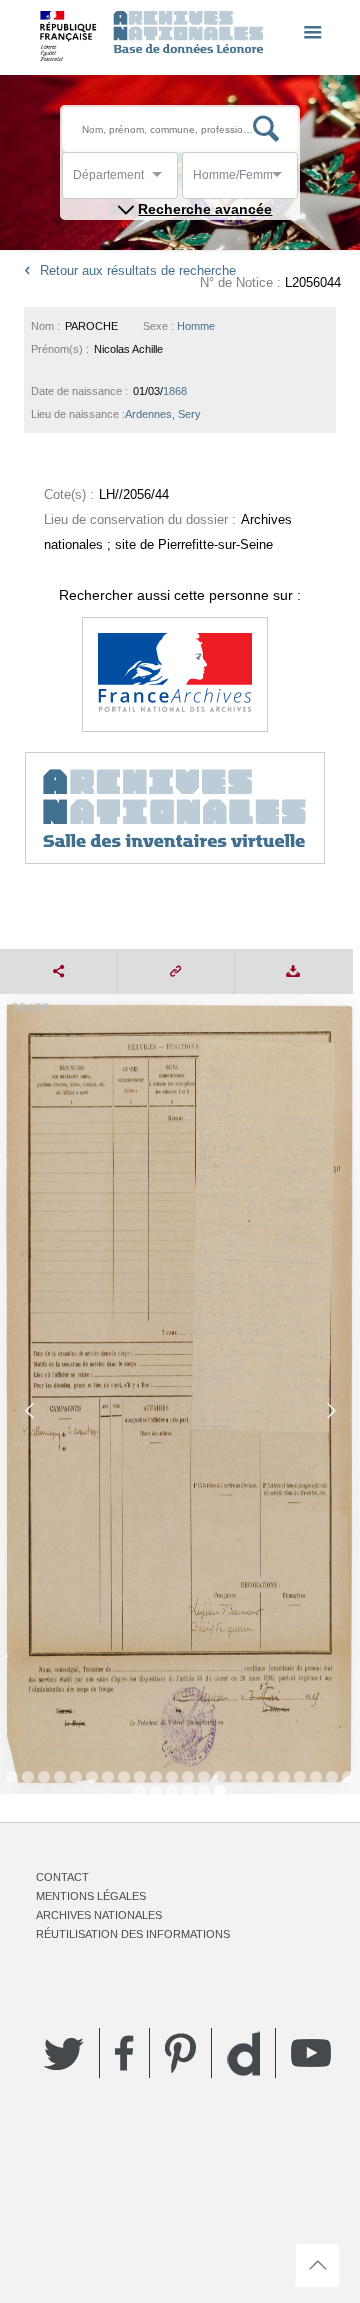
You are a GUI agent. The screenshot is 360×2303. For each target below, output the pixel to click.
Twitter (64, 2053)
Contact (62, 1877)
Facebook (124, 2053)
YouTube (311, 2053)
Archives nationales (99, 1915)
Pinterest (180, 2053)
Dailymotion (243, 2053)
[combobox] (163, 180)
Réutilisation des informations (133, 1934)
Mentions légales (91, 1896)
